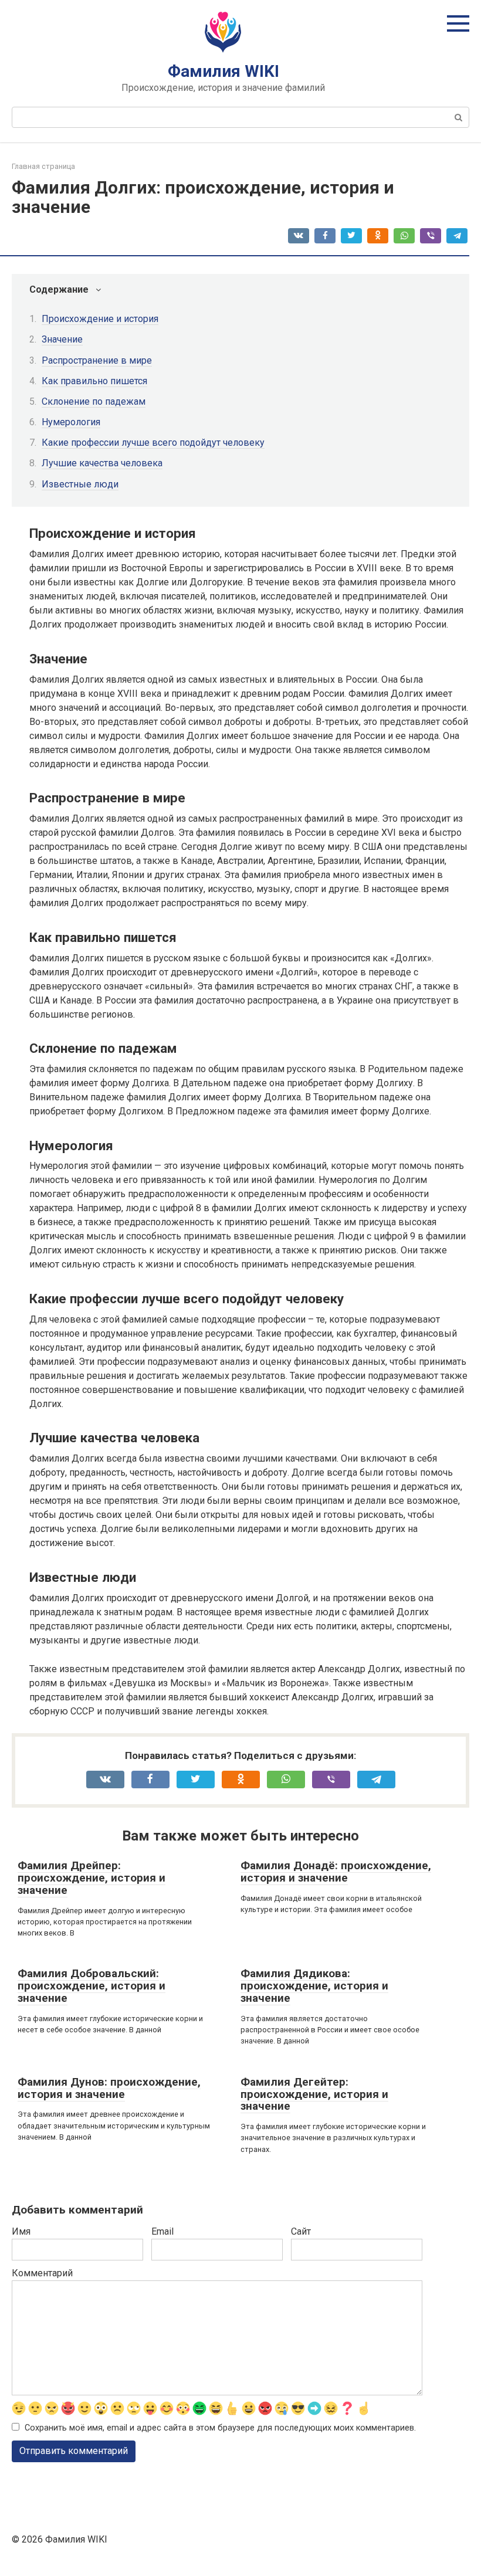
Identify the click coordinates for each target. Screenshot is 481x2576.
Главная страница (43, 166)
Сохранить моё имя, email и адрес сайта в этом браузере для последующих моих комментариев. (220, 2428)
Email (162, 2231)
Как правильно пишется (94, 381)
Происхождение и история (100, 319)
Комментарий (42, 2273)
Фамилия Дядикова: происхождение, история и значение (314, 1986)
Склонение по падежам (94, 401)
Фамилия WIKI (223, 71)
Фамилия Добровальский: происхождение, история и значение (92, 1986)
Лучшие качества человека (102, 463)
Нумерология (71, 422)
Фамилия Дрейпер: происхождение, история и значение (92, 1878)
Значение (62, 339)
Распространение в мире (97, 360)
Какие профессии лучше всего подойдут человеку (153, 443)
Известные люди (80, 484)
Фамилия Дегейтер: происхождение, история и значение (314, 2094)
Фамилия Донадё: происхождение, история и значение (336, 1872)
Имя (21, 2231)
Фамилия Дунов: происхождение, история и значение (109, 2088)
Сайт (301, 2231)
